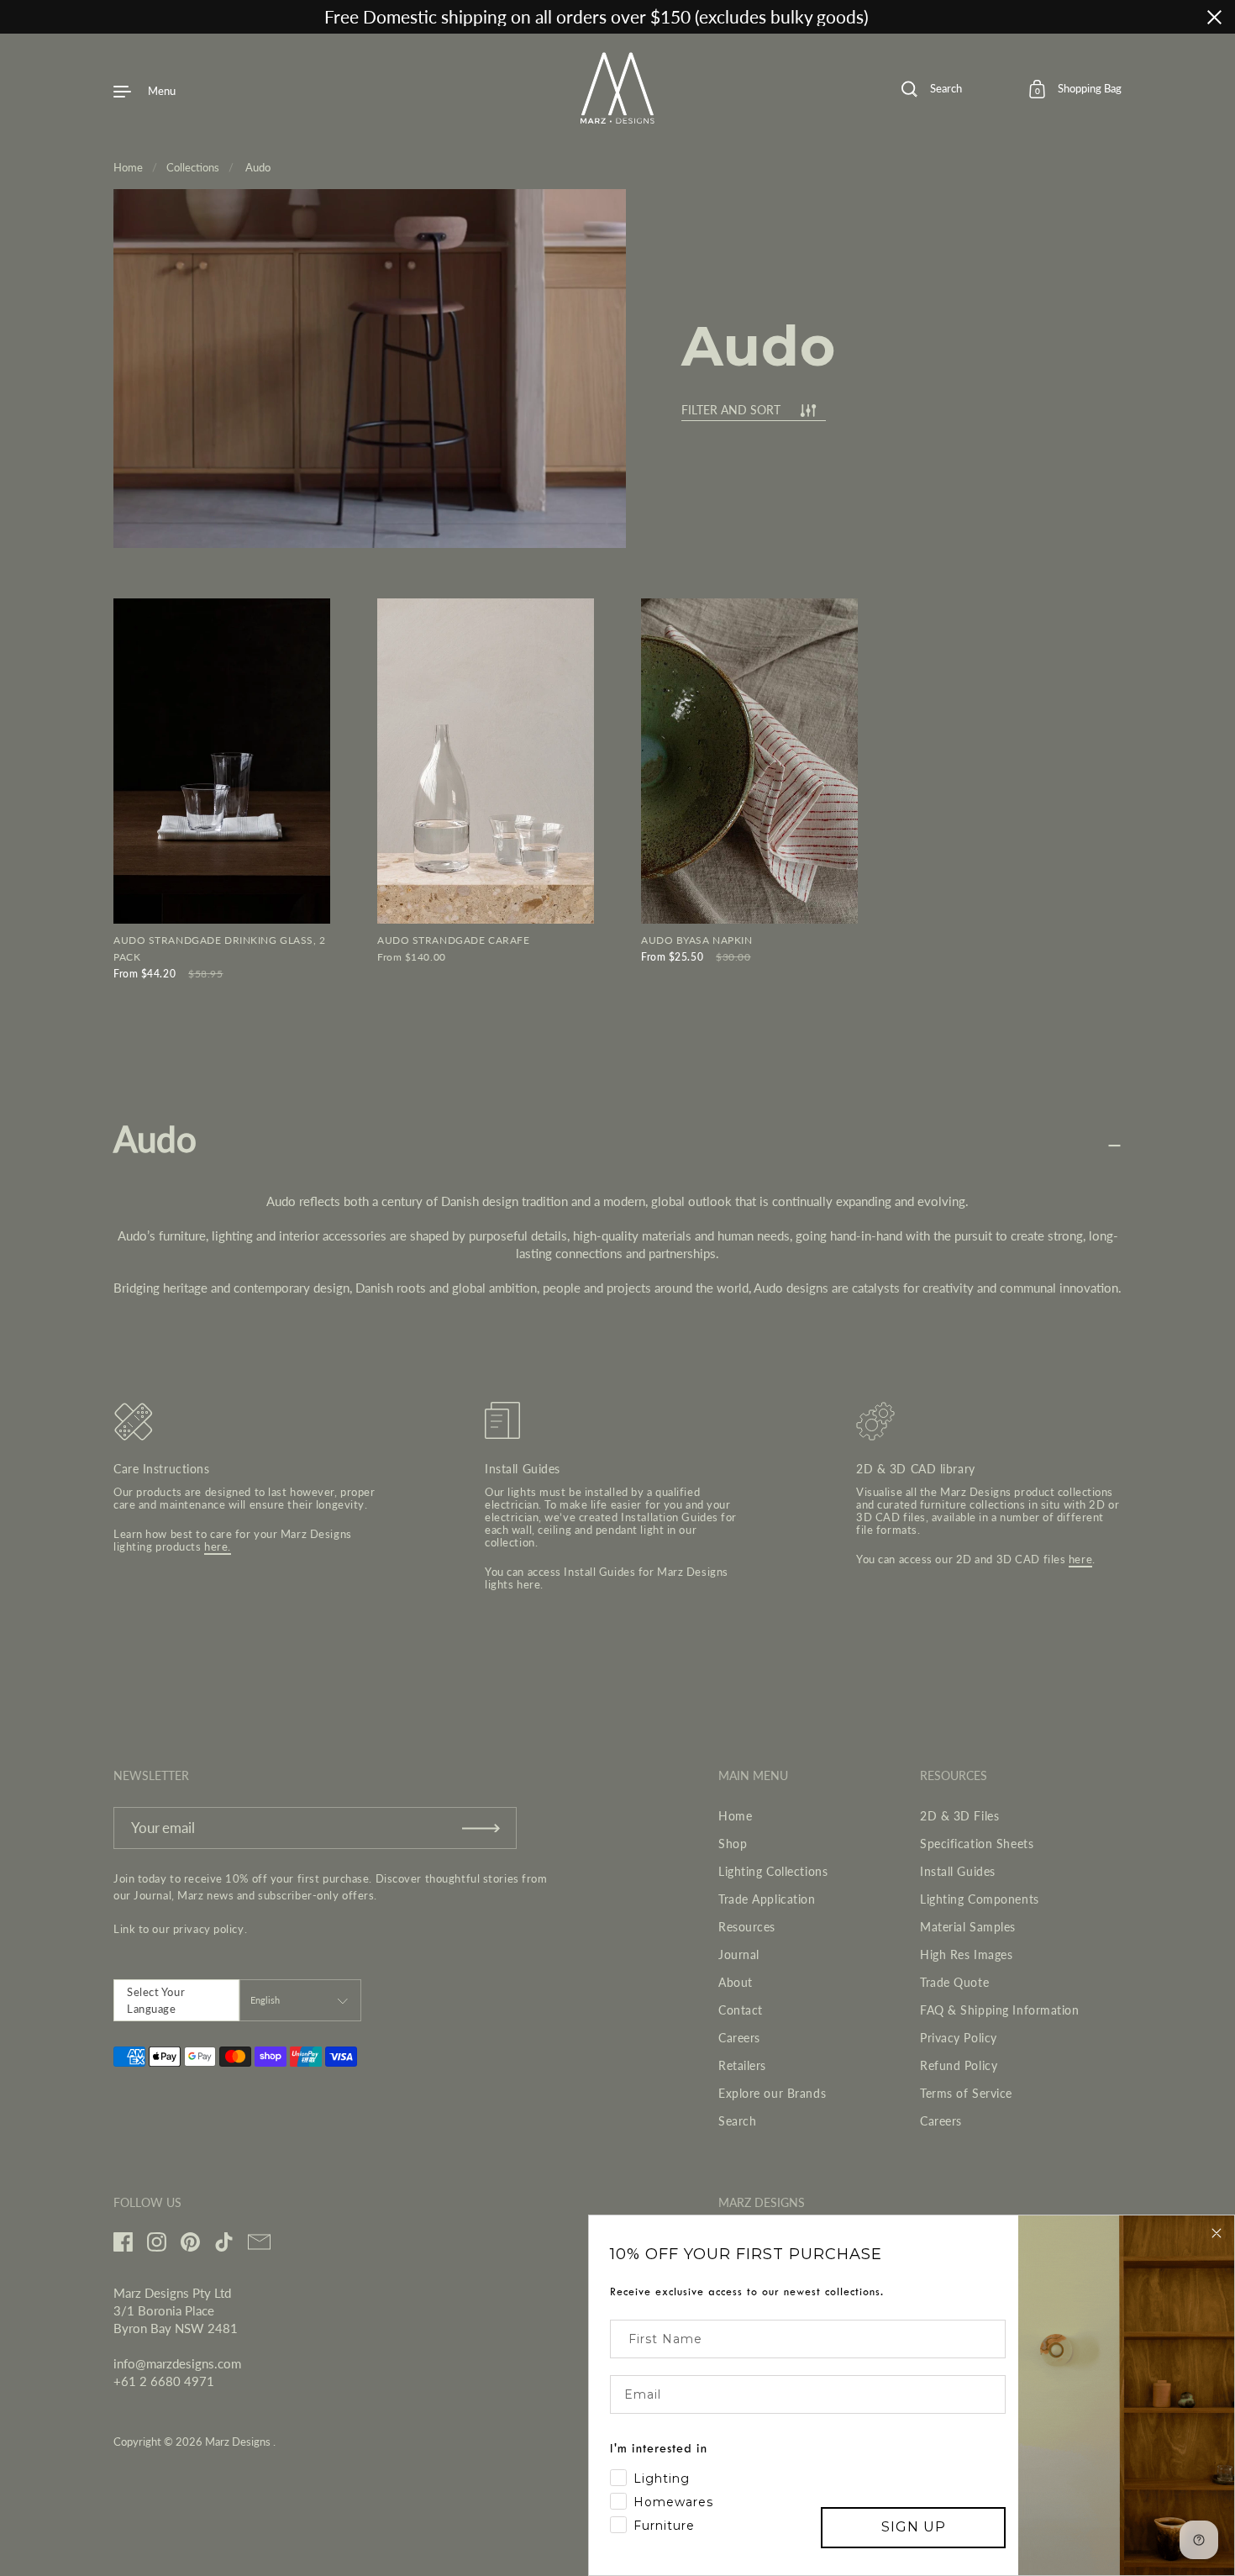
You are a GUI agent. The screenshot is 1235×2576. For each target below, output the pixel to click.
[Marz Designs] (618, 118)
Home (128, 167)
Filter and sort (731, 411)
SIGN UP (914, 2527)
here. (218, 1546)
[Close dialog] (1217, 2233)
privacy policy (209, 1929)
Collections (193, 167)
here (528, 1584)
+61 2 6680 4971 (164, 2381)
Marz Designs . (240, 2442)
